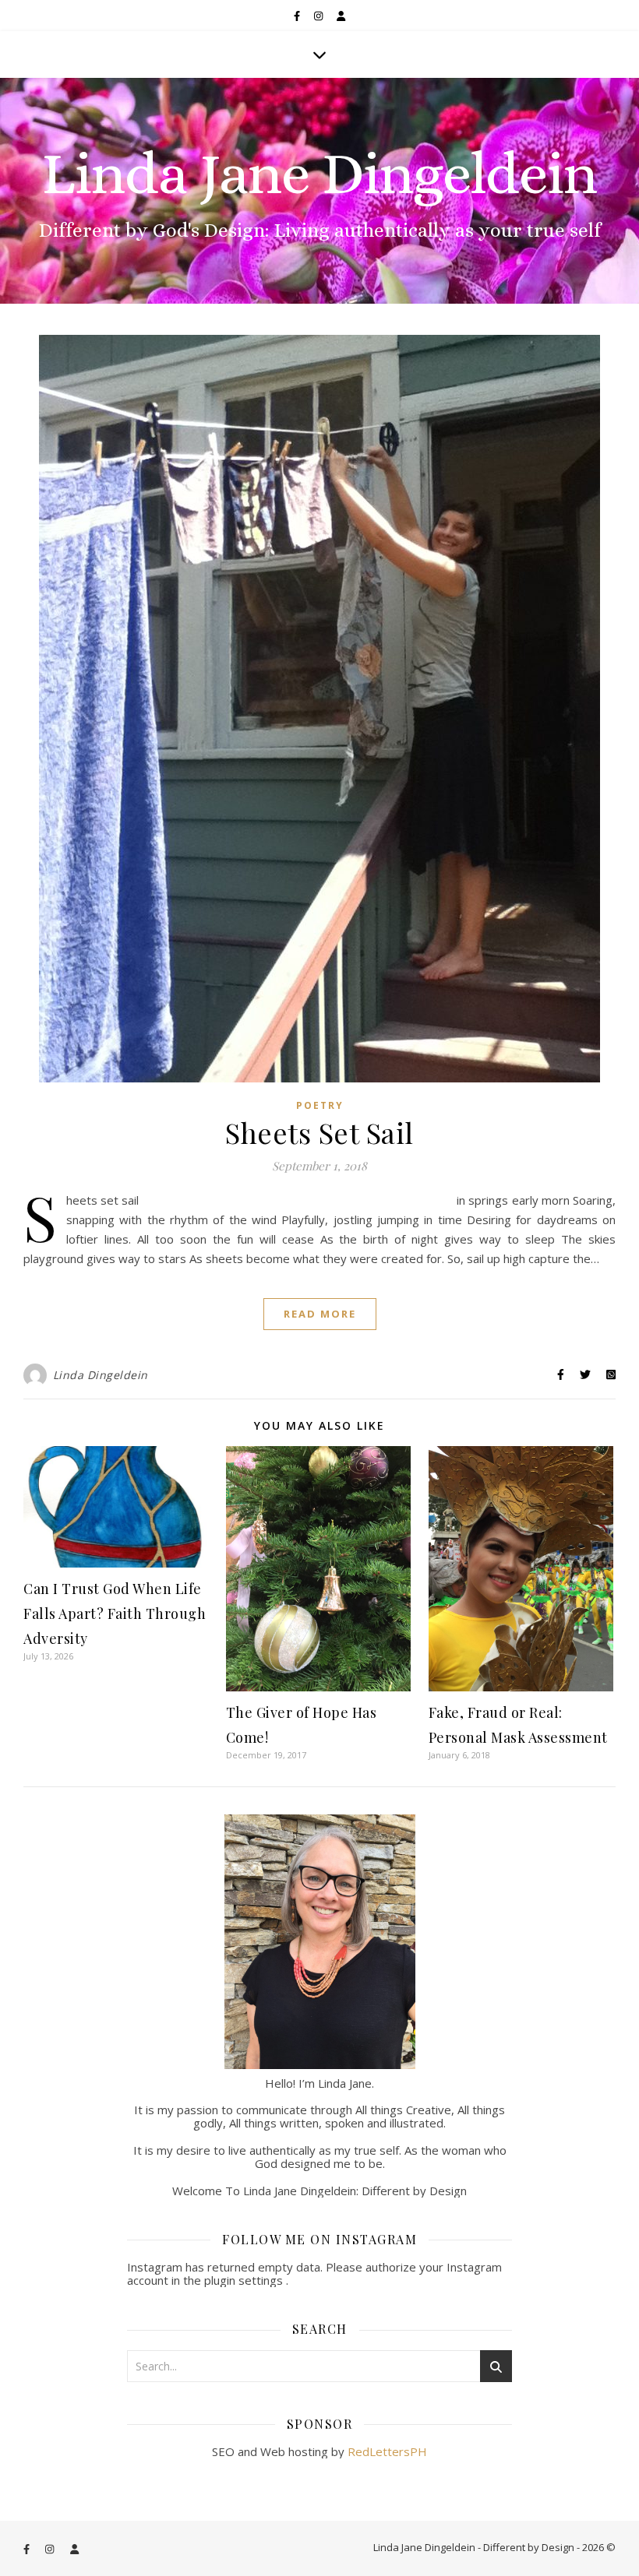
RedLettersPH (387, 2451)
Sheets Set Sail (319, 1132)
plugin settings (245, 2280)
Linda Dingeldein (101, 1375)
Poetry (320, 1105)
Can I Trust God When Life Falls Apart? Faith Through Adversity (115, 1614)
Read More (320, 1314)
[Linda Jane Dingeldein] (319, 191)
